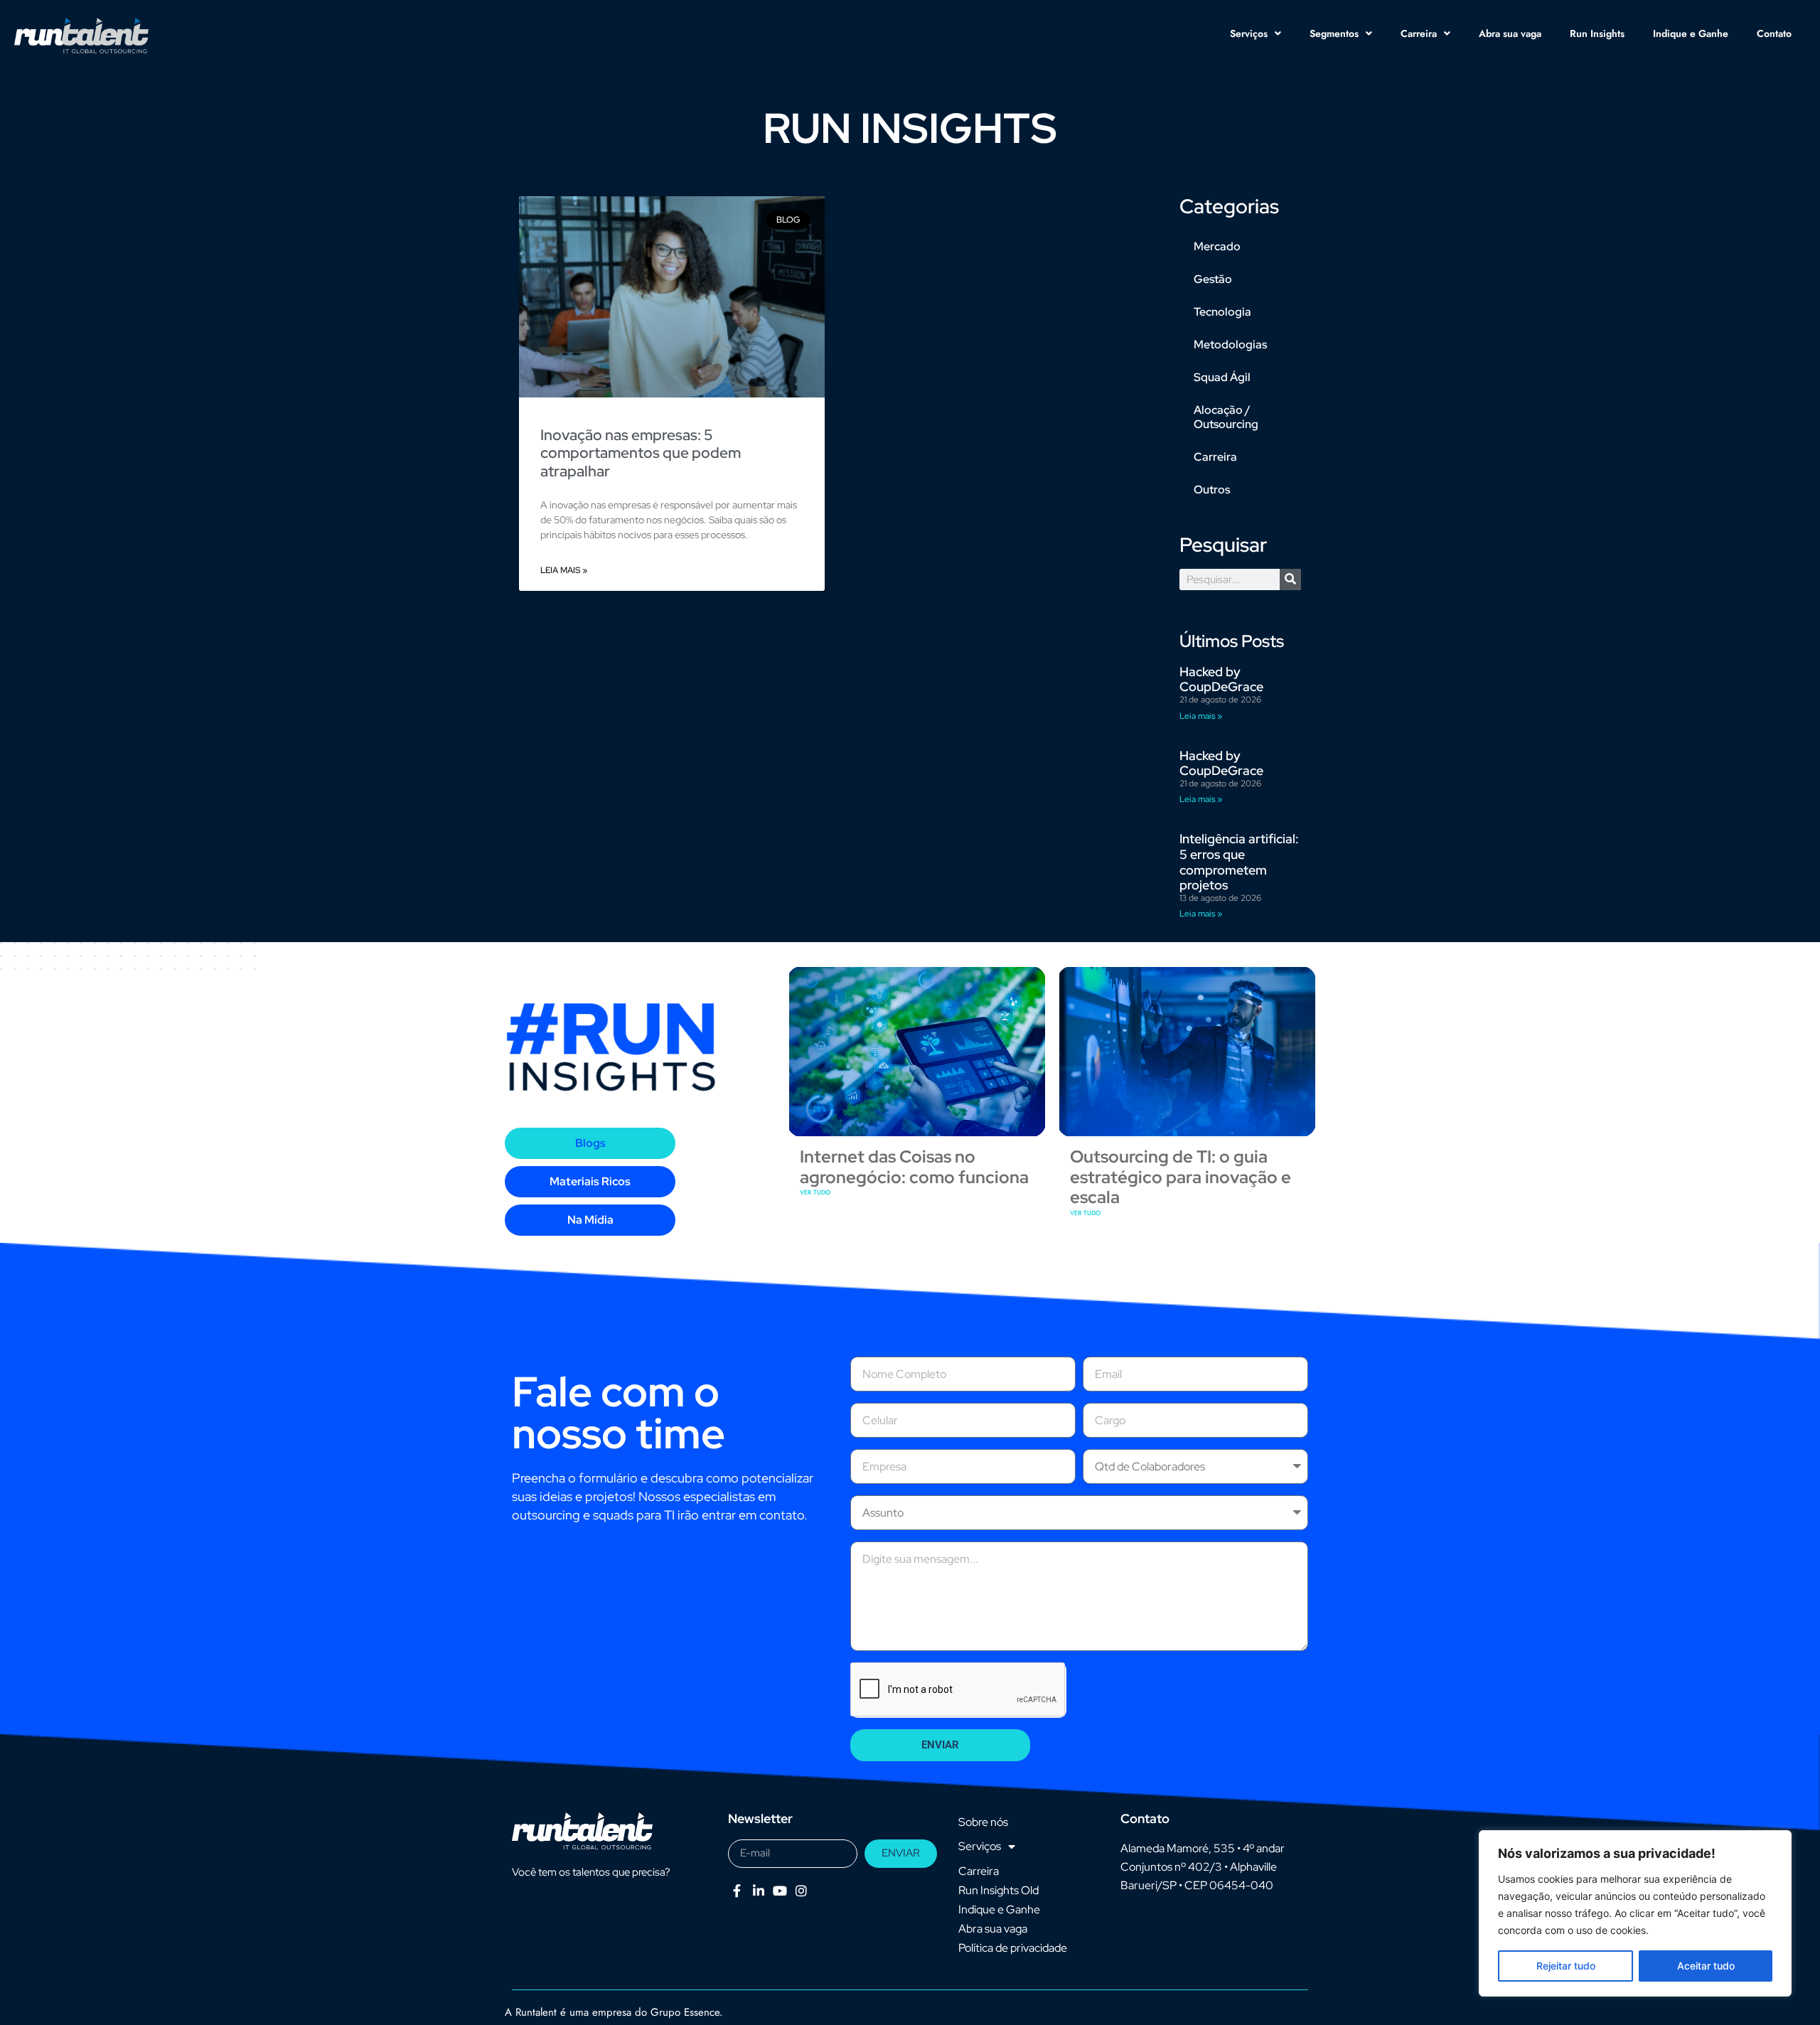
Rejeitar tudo (1566, 1966)
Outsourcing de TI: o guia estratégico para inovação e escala (1181, 1177)
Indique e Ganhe (1691, 33)
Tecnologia (1222, 312)
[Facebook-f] (737, 1891)
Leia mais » (564, 570)
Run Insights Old (999, 1890)
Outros (1212, 490)
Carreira (1419, 33)
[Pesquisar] (1290, 579)
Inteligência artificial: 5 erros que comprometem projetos (1239, 862)
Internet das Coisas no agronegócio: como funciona (914, 1167)
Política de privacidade (1013, 1948)
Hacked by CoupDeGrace (1221, 679)
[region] (1635, 1913)
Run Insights (1597, 33)
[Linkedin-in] (758, 1891)
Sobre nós (983, 1822)
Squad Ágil (1222, 377)
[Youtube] (780, 1891)
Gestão (1213, 279)
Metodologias (1230, 344)
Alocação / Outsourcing (1226, 417)
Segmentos (1334, 33)
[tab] (590, 1143)
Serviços (1249, 33)
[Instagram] (802, 1891)
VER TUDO (815, 1192)
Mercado (1217, 246)
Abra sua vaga (1510, 33)
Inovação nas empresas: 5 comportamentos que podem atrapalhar (641, 453)
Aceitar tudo (1706, 1966)
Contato (1774, 33)
